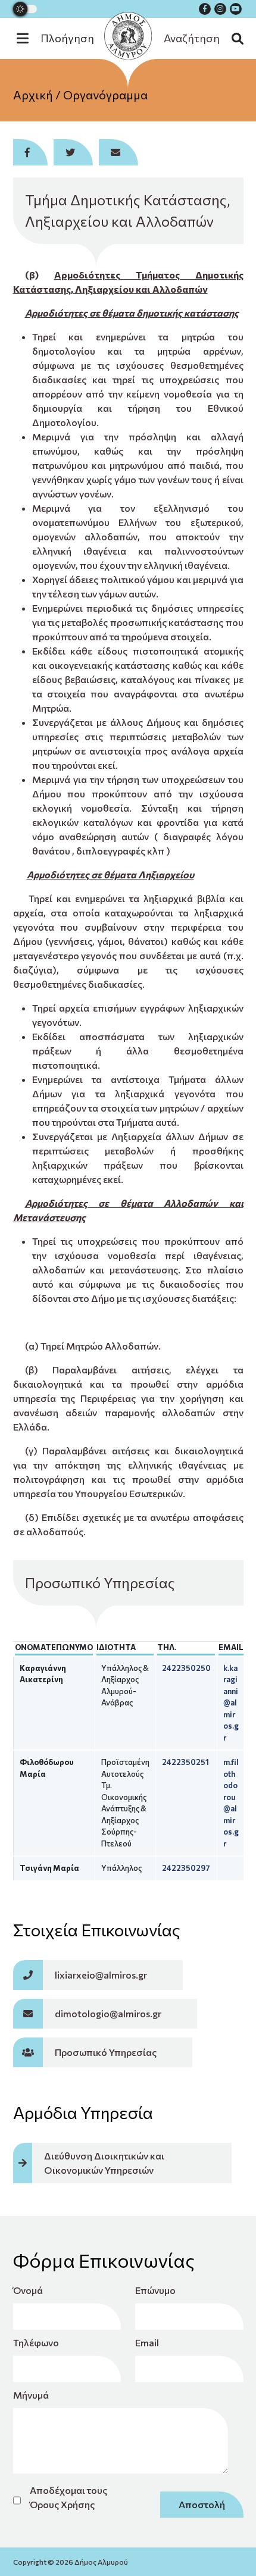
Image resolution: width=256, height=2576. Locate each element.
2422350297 (186, 1868)
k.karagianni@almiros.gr (231, 1703)
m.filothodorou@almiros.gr (231, 1803)
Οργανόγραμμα (105, 95)
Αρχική (33, 95)
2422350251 (185, 1762)
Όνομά (28, 2290)
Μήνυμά (31, 2395)
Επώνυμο (155, 2290)
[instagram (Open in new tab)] (220, 9)
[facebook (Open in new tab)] (205, 9)
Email (147, 2342)
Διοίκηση (128, 136)
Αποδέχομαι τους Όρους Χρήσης (68, 2497)
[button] (61, 38)
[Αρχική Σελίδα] (128, 36)
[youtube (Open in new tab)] (236, 9)
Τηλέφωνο (36, 2342)
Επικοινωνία (128, 160)
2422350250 (186, 1668)
